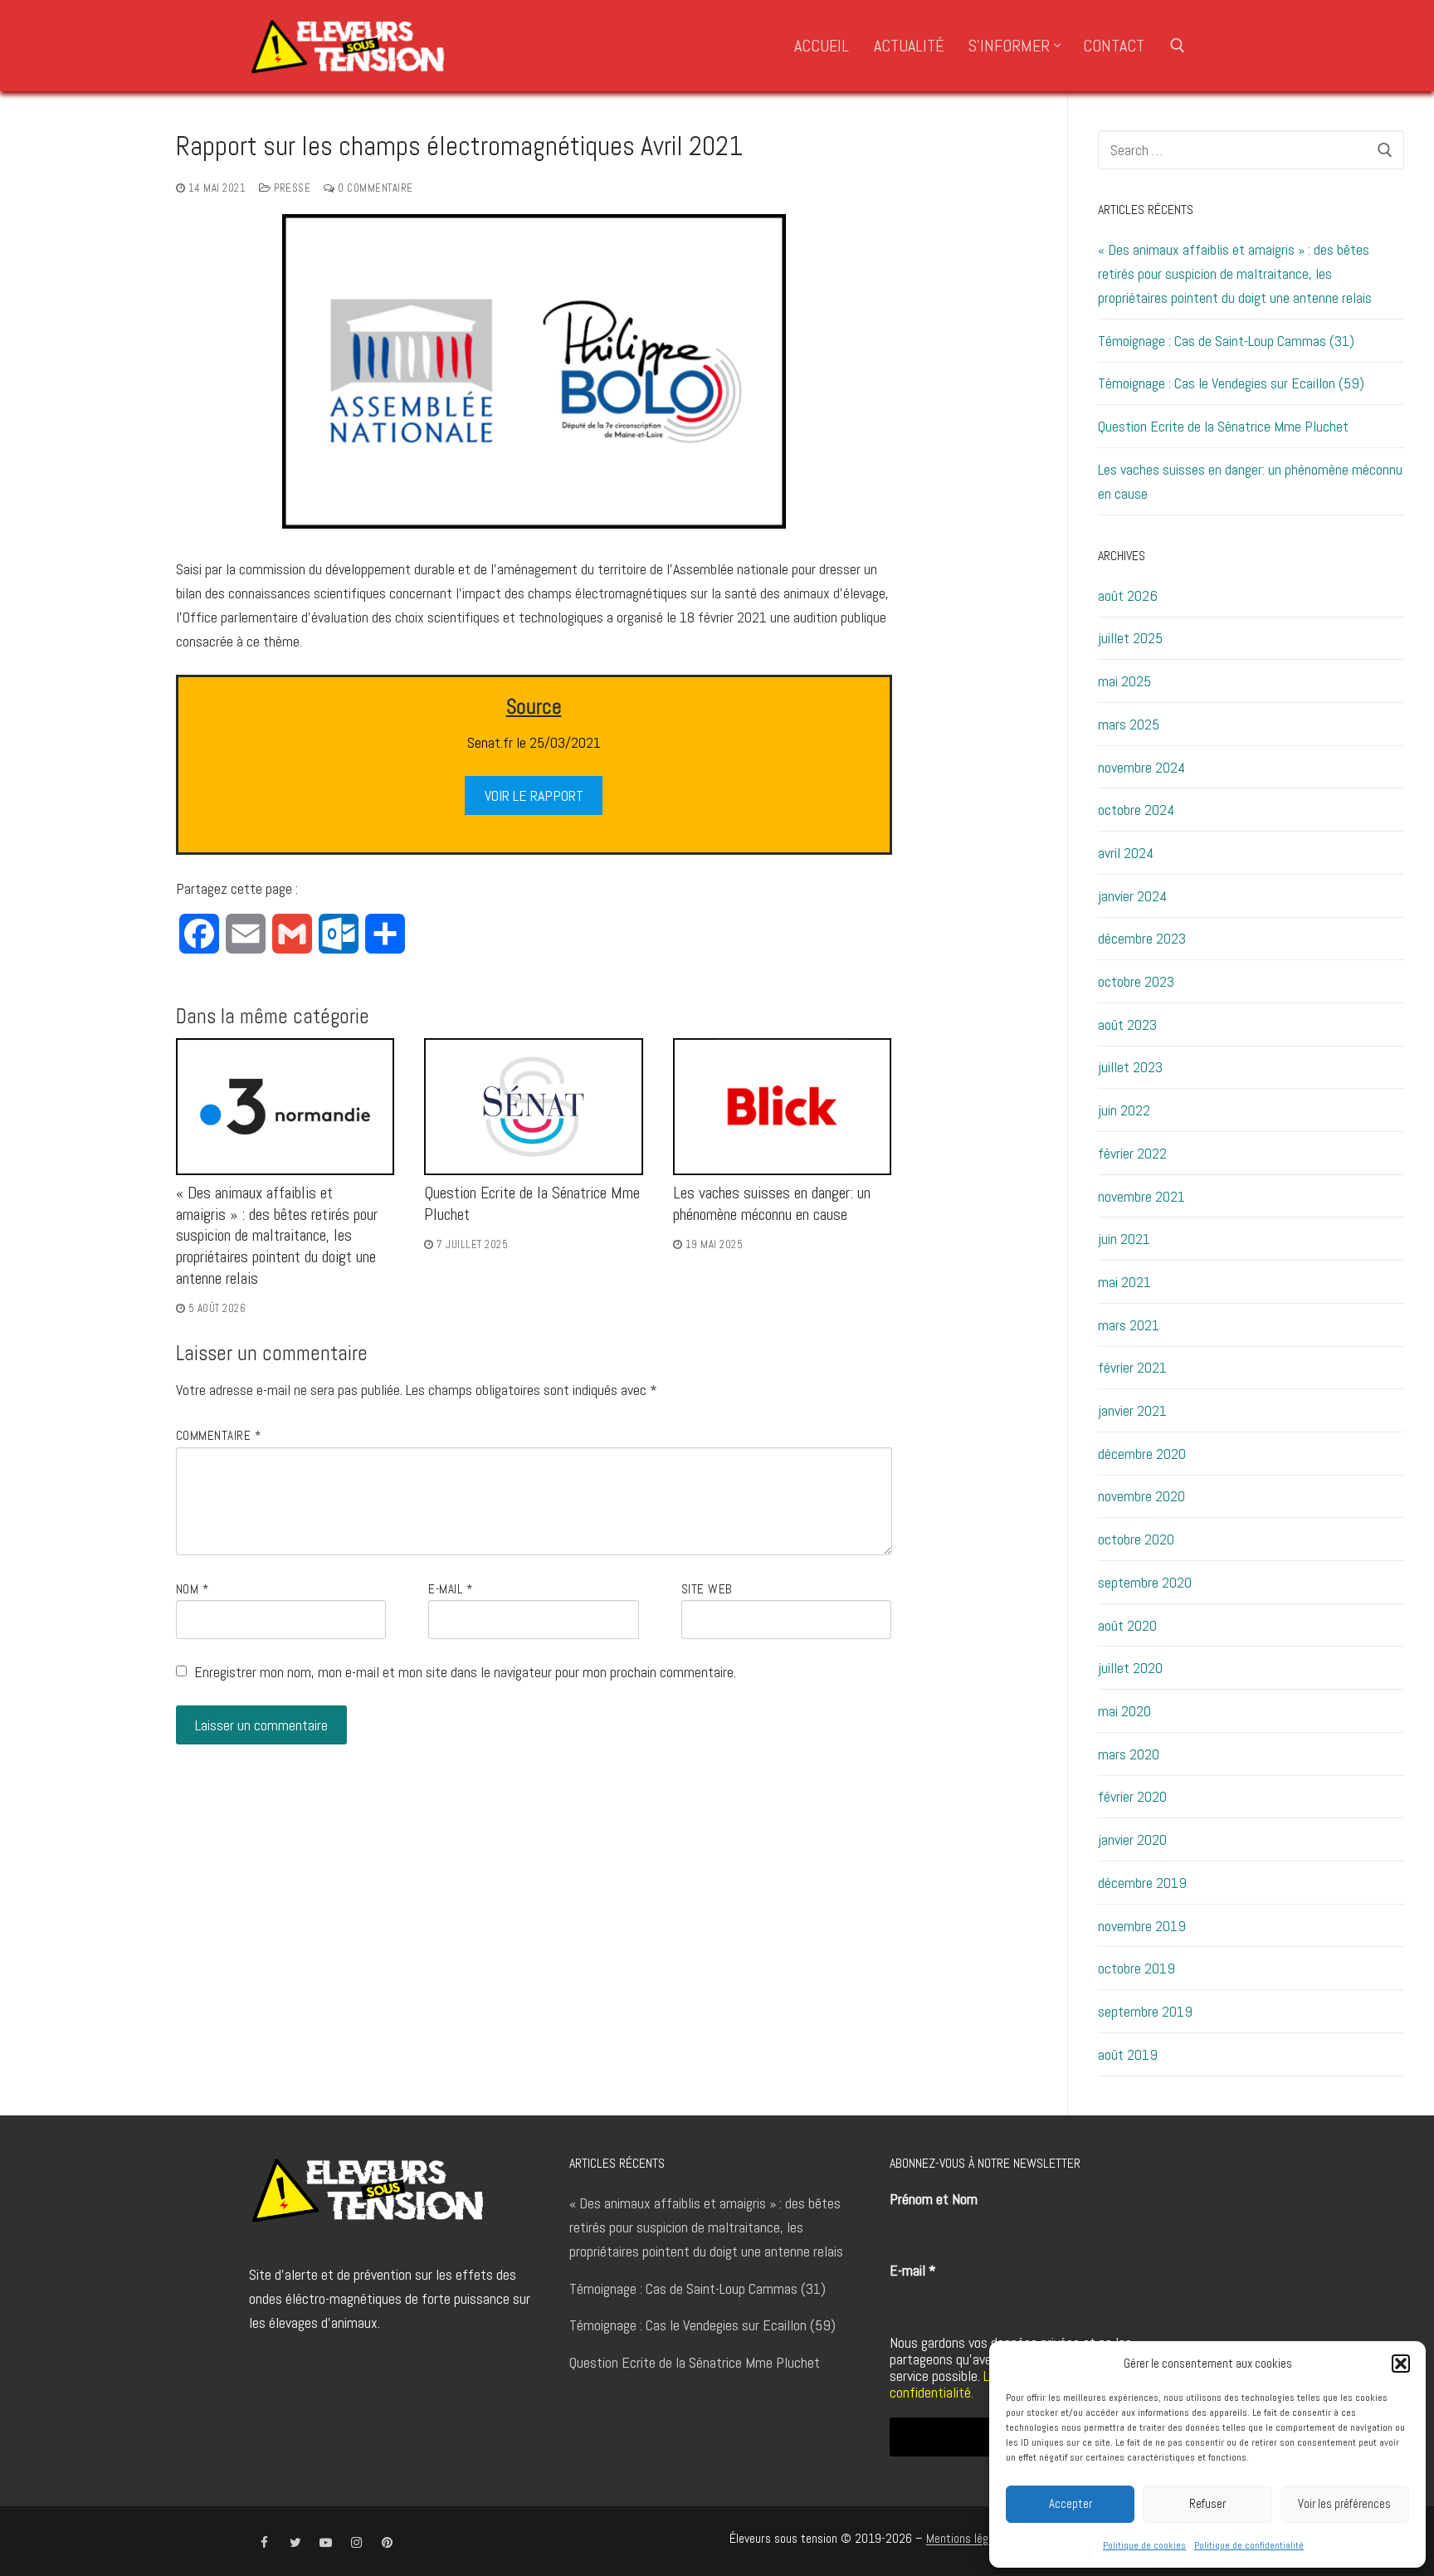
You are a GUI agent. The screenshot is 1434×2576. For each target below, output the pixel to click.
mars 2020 (1129, 1754)
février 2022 (1132, 1153)
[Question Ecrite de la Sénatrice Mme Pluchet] (534, 1107)
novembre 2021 (1141, 1196)
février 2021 (1132, 1367)
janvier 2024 (1132, 896)
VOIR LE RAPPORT (534, 795)
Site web (707, 1589)
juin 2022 (1124, 1110)
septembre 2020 (1145, 1582)
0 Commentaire (374, 188)
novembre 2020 (1141, 1496)
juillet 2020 (1130, 1668)
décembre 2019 (1142, 1883)
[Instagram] (356, 2542)
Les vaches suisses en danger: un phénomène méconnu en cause (772, 1204)
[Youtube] (326, 2542)
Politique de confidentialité (1249, 2545)
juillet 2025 (1130, 638)
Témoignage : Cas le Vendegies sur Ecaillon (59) (1231, 383)
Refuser (1207, 2503)
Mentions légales (967, 2539)
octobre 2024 (1136, 810)
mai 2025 (1124, 681)
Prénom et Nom (934, 2199)
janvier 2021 (1132, 1410)
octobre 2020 (1136, 1539)
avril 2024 (1126, 853)
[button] (1401, 2364)
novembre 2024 (1141, 767)
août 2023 (1127, 1025)
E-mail (450, 1589)
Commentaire (219, 1436)
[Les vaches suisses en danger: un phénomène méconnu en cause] (783, 1107)
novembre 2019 (1142, 1926)
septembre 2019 (1145, 2011)
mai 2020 (1124, 1711)
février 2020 (1132, 1796)
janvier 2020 (1132, 1839)
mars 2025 (1129, 724)
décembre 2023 (1142, 938)
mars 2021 (1129, 1325)
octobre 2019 (1136, 1968)
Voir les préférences (1344, 2503)
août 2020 (1127, 1625)
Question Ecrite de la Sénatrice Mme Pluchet (1223, 426)
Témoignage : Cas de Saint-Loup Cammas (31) (1226, 341)
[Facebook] (264, 2542)
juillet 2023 (1130, 1067)
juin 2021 (1124, 1239)
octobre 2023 (1136, 981)
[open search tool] (1178, 46)
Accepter (1071, 2503)
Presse (291, 188)
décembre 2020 (1142, 1454)
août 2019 (1128, 2054)
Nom (193, 1589)
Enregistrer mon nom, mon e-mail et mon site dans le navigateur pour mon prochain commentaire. (465, 1672)
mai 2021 (1124, 1282)
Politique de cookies (1144, 2545)
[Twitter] (295, 2542)
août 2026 (1128, 595)
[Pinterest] (387, 2542)
